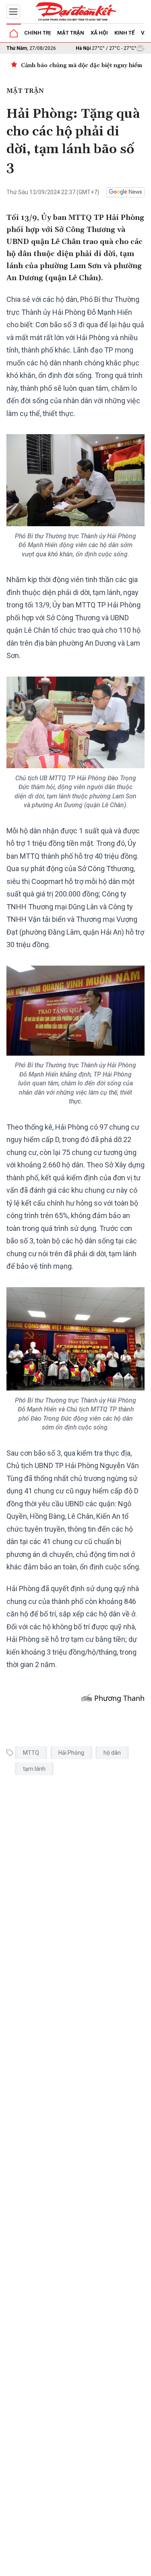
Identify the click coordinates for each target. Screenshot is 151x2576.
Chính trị (37, 33)
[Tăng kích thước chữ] (106, 2567)
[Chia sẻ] (144, 2566)
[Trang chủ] (14, 33)
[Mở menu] (13, 12)
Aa (94, 2567)
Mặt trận (71, 33)
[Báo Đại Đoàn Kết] (76, 12)
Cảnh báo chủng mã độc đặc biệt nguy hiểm (82, 66)
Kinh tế (124, 33)
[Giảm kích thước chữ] (82, 2567)
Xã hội (99, 33)
